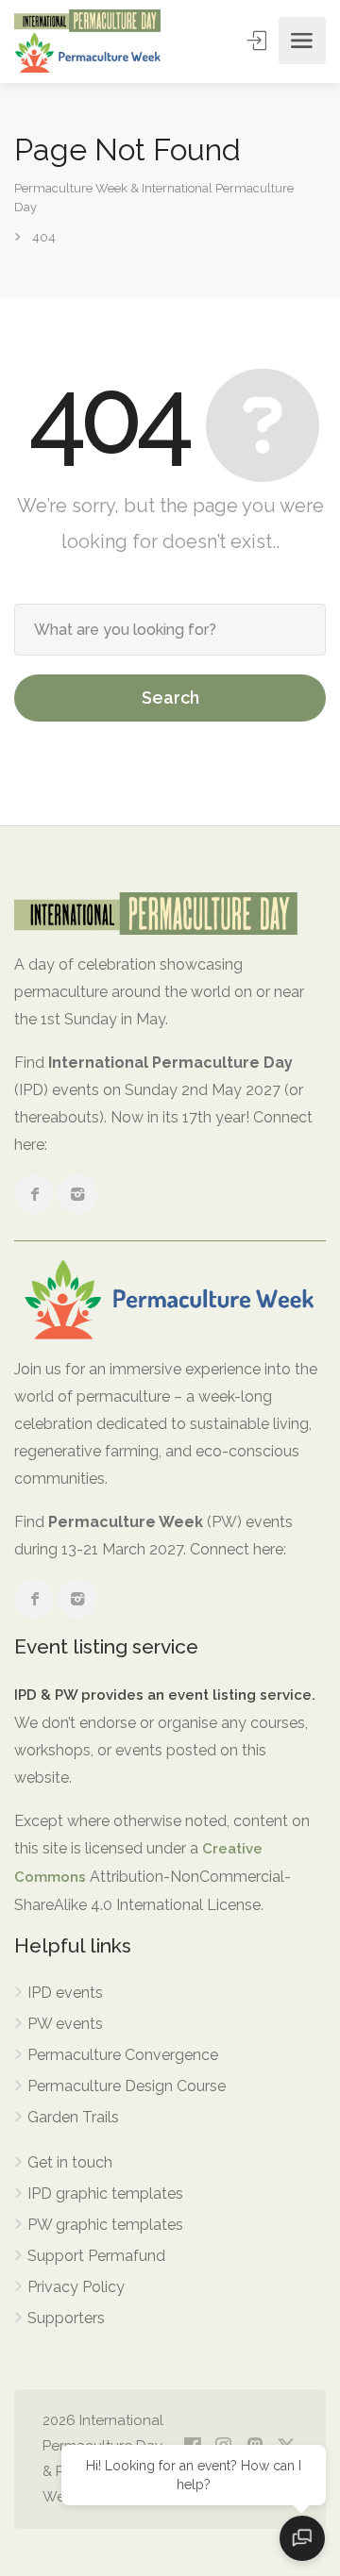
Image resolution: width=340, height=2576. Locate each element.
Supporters (66, 2318)
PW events (65, 2024)
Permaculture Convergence (123, 2055)
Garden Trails (73, 2117)
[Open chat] (302, 2538)
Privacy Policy (76, 2287)
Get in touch (70, 2162)
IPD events (65, 1993)
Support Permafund (96, 2256)
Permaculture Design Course (127, 2086)
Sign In (259, 41)
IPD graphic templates (105, 2194)
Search (170, 698)
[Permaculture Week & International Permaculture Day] (87, 41)
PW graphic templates (105, 2225)
